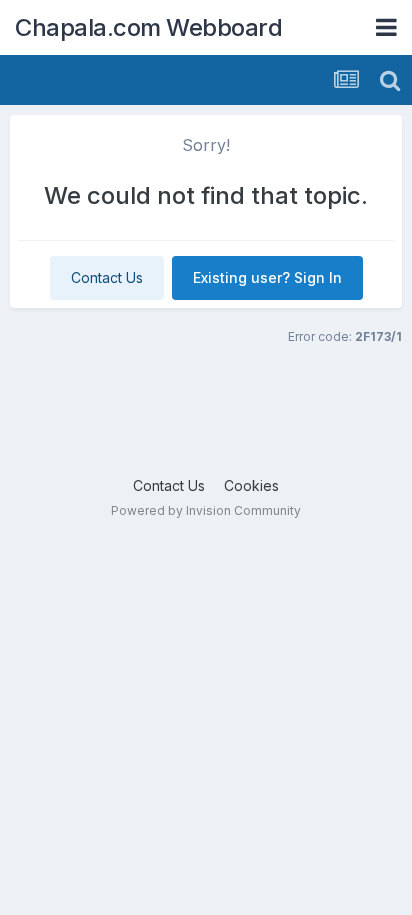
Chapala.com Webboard (148, 27)
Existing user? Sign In (267, 277)
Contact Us (107, 277)
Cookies (251, 485)
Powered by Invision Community (206, 510)
